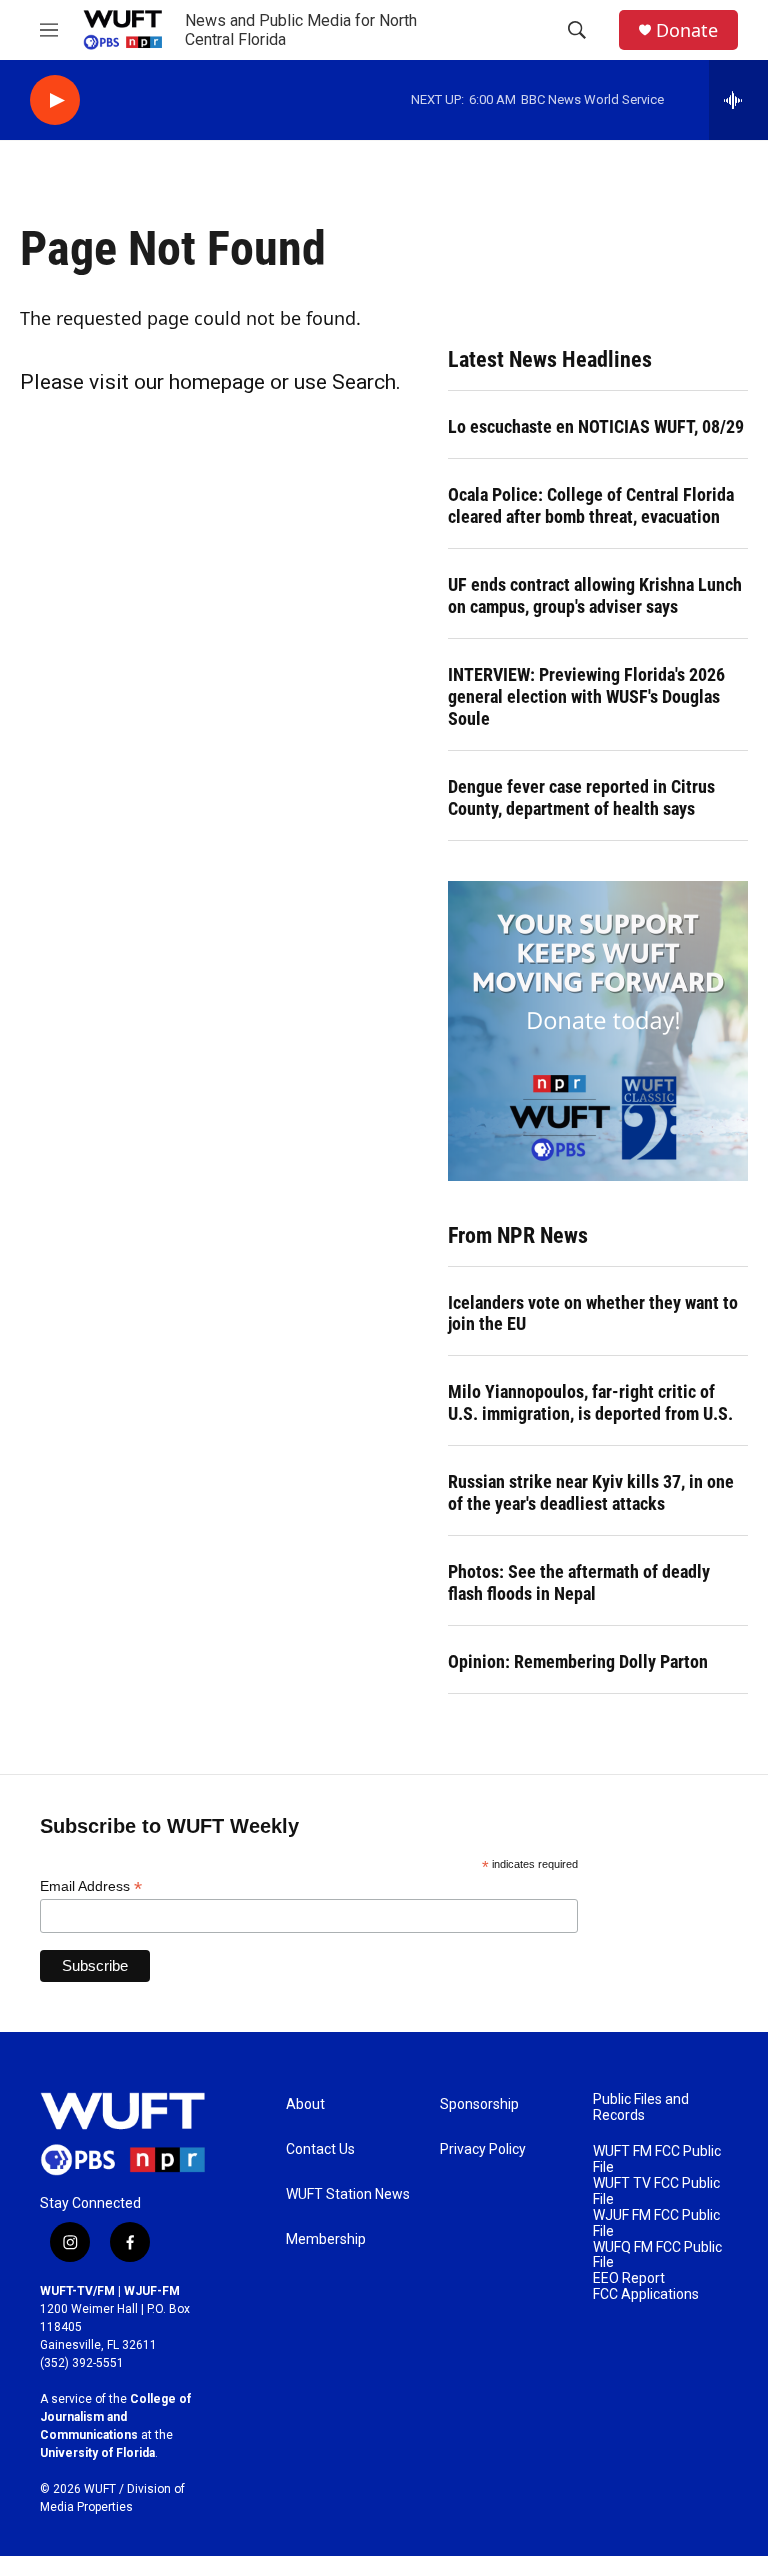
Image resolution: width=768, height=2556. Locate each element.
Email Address (91, 1886)
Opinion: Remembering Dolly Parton (578, 1661)
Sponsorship (479, 2104)
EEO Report (629, 2278)
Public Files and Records (641, 2107)
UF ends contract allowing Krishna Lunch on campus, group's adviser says (595, 595)
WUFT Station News (348, 2194)
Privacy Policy (483, 2149)
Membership (326, 2239)
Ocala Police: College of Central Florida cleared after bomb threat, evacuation (591, 505)
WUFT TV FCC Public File (656, 2191)
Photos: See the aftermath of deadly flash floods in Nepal (579, 1582)
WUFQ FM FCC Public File (657, 2255)
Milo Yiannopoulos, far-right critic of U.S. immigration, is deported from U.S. (590, 1402)
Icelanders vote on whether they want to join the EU (593, 1313)
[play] (55, 100)
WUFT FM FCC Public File (657, 2159)
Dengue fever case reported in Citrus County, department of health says (581, 797)
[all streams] (738, 100)
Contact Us (320, 2149)
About (305, 2104)
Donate (687, 30)
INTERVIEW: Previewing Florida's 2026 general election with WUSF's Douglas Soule (586, 696)
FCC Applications (646, 2294)
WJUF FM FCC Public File (656, 2223)
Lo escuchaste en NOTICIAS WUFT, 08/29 (596, 426)
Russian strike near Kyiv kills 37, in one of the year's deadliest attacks (591, 1492)
